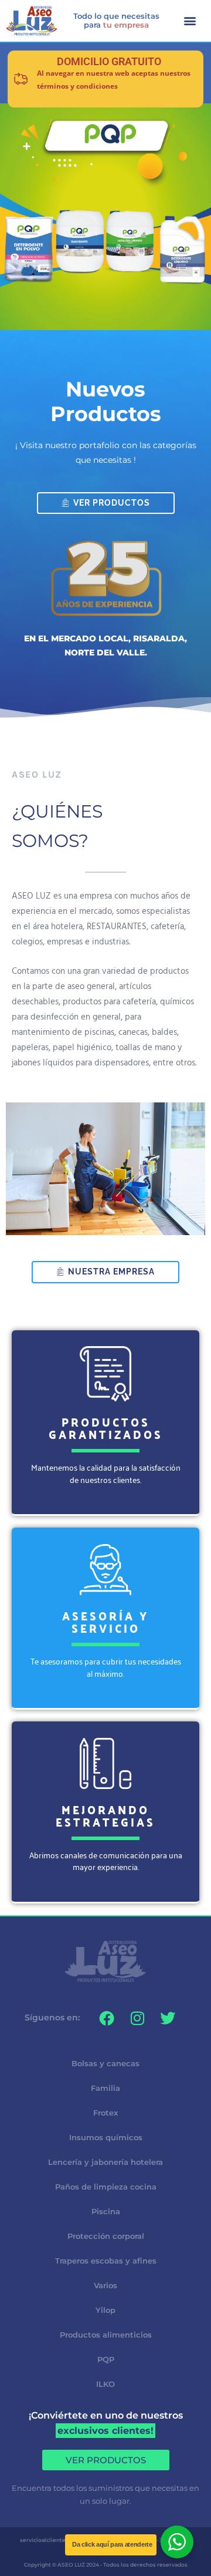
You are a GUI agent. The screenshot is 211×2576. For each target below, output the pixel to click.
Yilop (105, 2310)
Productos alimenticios (106, 2335)
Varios (105, 2285)
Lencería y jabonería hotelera (105, 2162)
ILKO (105, 2384)
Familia (105, 2088)
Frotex (105, 2113)
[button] (190, 21)
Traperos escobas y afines (106, 2261)
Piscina (106, 2211)
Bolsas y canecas (105, 2063)
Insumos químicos (106, 2137)
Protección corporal (106, 2236)
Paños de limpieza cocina (106, 2187)
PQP (106, 2359)
